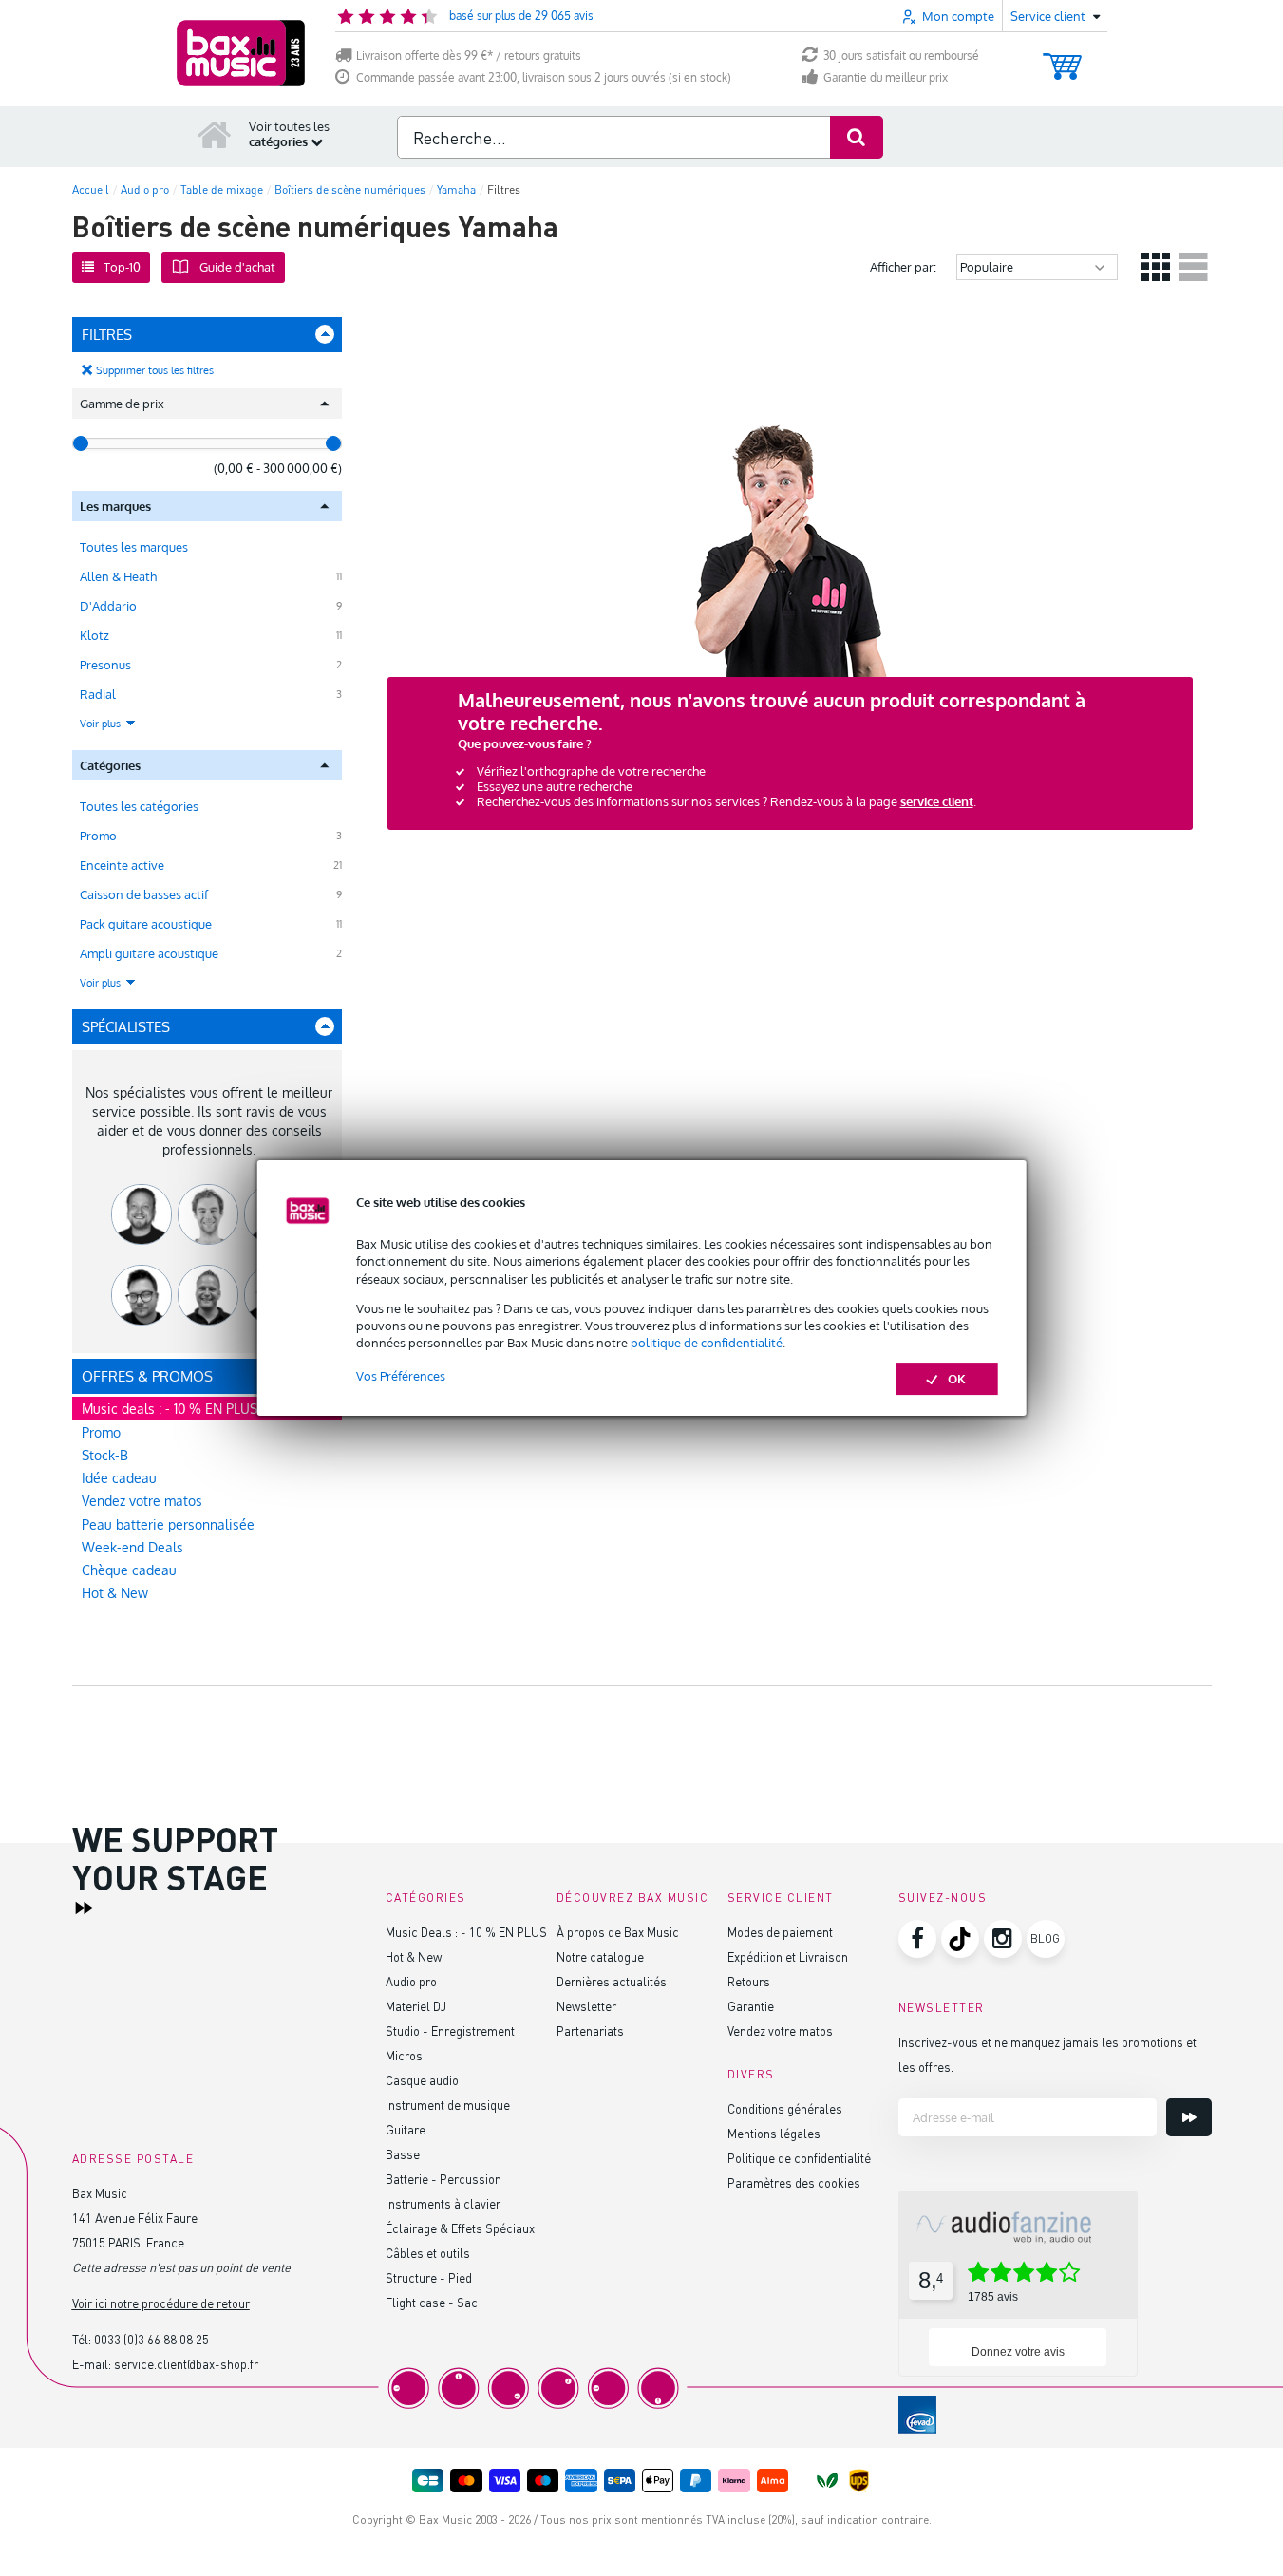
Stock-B (105, 1455)
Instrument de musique (448, 2105)
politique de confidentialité (707, 1343)
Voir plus (102, 724)
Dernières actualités (612, 1981)
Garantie (751, 2006)
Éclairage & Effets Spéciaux (460, 2228)
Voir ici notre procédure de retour (161, 2303)
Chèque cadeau (129, 1570)
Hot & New (115, 1593)
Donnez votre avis (1018, 2352)
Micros (404, 2055)
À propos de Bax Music (618, 1932)
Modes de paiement (780, 1932)
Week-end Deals (132, 1547)
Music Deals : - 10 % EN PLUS (466, 1932)
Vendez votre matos (142, 1501)
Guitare (406, 2129)
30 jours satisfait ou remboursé (901, 56)
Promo (98, 836)
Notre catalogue (600, 1956)
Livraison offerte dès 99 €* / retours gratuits (469, 56)
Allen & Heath (118, 576)
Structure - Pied (429, 2277)
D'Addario (108, 606)
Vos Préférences (401, 1376)
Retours (749, 1981)
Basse (403, 2154)
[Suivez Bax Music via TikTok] (960, 1939)
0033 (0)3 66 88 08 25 (151, 2339)
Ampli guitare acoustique (149, 953)
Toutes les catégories (139, 806)
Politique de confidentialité (799, 2158)
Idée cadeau (119, 1478)
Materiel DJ (416, 2006)
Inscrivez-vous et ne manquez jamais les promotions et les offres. (1047, 2054)
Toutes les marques (134, 547)
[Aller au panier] (1062, 57)
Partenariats (590, 2031)
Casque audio (422, 2080)
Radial (98, 694)
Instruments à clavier (443, 2203)
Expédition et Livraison (788, 1956)
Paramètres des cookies (794, 2182)
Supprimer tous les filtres (155, 370)
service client (937, 801)
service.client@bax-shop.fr (186, 2364)
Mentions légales (774, 2133)
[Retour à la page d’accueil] (215, 134)
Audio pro (411, 1981)
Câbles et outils (428, 2253)
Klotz (94, 635)
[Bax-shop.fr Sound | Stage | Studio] (241, 53)
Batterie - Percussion (443, 2179)
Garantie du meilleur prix (886, 77)
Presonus (105, 665)
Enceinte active (122, 865)
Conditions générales (785, 2108)
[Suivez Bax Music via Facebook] (917, 1939)
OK (957, 1379)
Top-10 (122, 267)
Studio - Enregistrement (450, 2031)
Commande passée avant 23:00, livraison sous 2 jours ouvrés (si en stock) (544, 77)
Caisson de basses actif (144, 894)
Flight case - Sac (432, 2302)
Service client (781, 1898)
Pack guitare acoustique (146, 924)
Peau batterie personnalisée (168, 1524)
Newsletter (586, 2006)
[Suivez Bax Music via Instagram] (1003, 1939)
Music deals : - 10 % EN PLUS (170, 1409)
